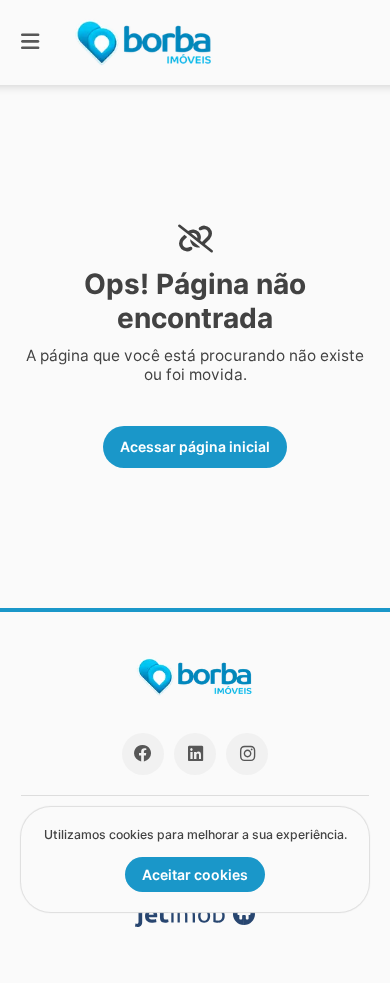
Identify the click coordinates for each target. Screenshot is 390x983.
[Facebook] (143, 754)
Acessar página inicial (195, 446)
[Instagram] (247, 754)
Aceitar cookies (195, 874)
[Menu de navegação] (30, 42)
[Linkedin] (195, 754)
